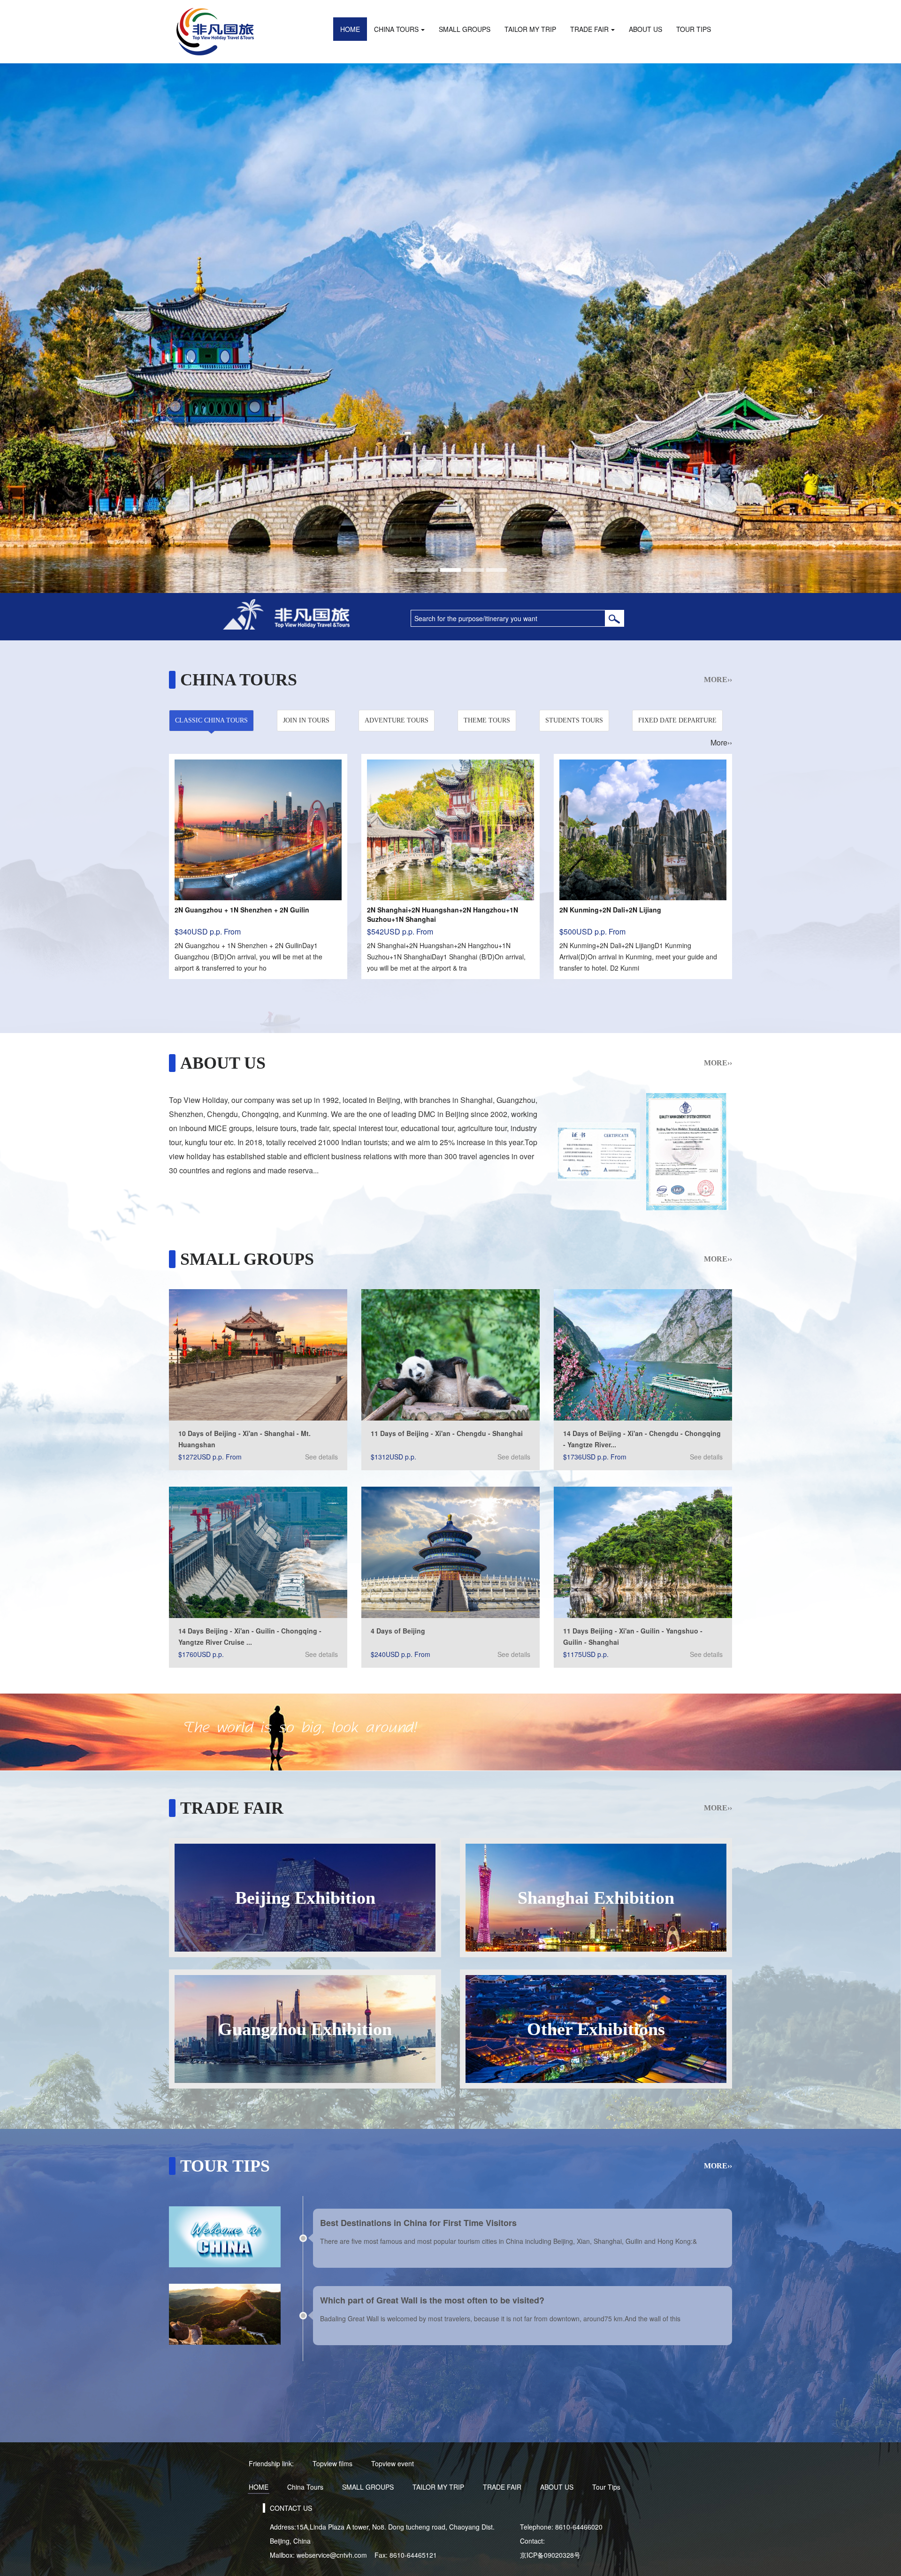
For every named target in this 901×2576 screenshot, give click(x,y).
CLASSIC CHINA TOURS (211, 720)
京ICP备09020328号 (550, 2555)
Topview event (393, 2463)
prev (27, 328)
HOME (350, 29)
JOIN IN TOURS (306, 720)
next (874, 328)
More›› (718, 680)
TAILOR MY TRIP (530, 29)
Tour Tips (694, 29)
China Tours (396, 29)
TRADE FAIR (589, 29)
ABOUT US (645, 29)
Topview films (332, 2463)
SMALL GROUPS (465, 29)
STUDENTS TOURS (574, 720)
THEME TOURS (487, 720)
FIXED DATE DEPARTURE (677, 720)
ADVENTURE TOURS (397, 720)
